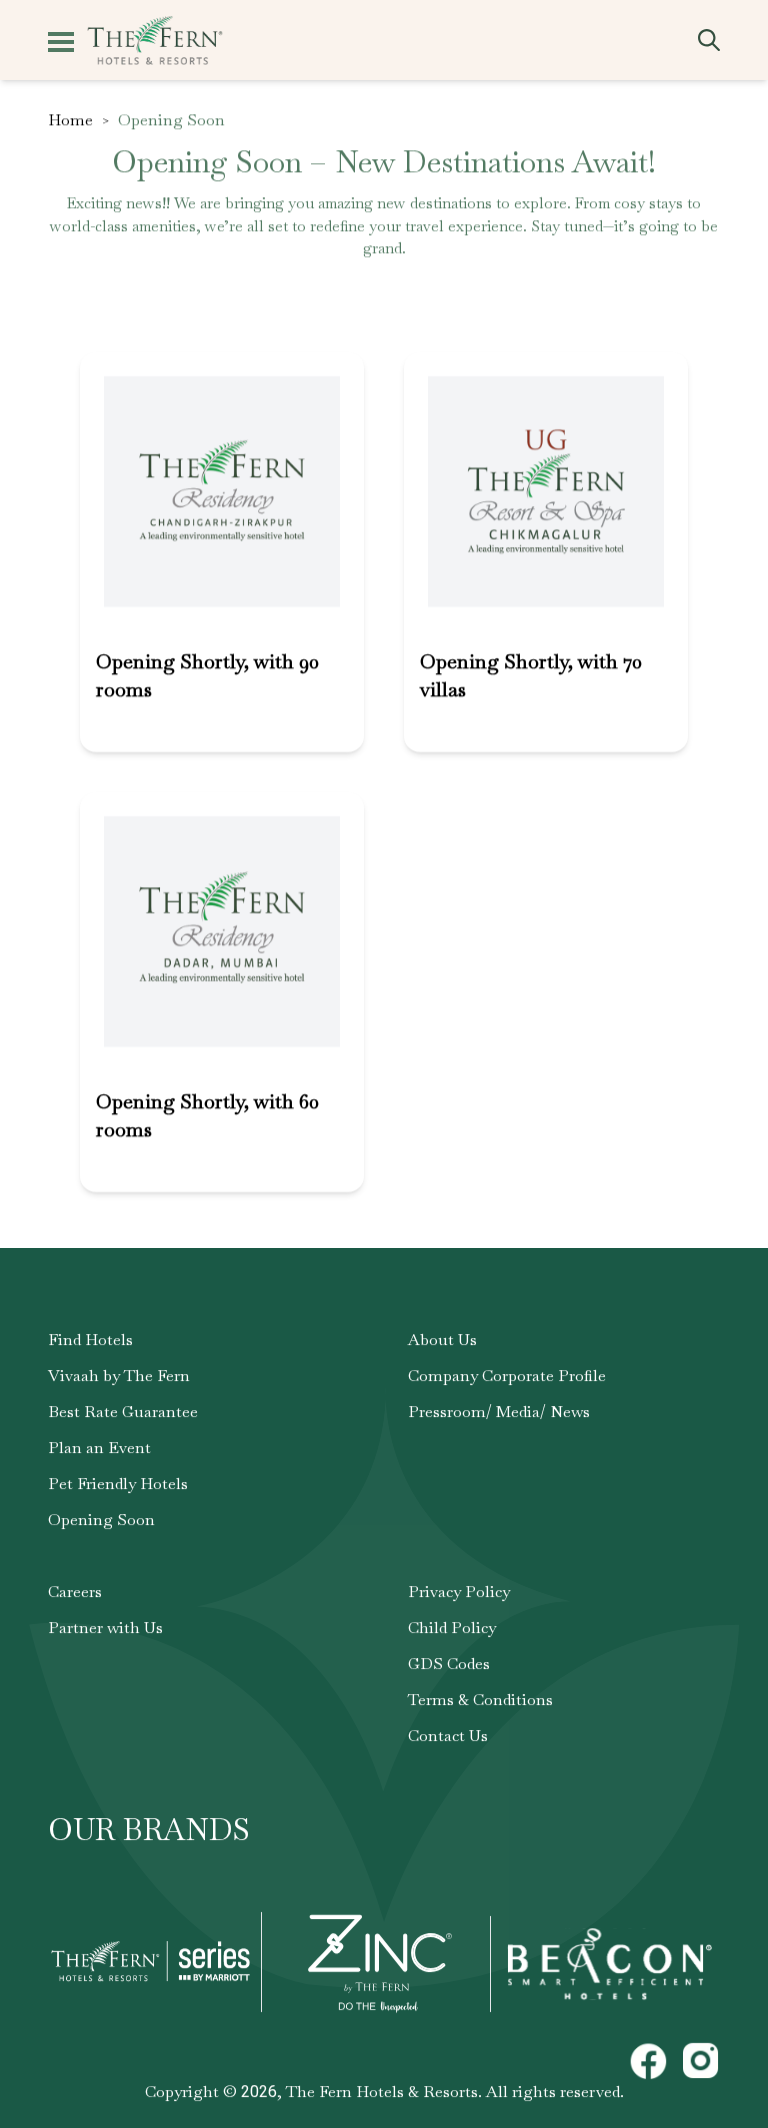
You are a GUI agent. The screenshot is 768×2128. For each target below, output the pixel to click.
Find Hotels (90, 1339)
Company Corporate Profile (507, 1375)
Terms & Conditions (480, 1699)
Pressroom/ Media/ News (499, 1411)
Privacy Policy (459, 1591)
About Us (442, 1339)
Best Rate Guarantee (123, 1411)
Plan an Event (99, 1447)
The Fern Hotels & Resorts (382, 2091)
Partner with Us (105, 1627)
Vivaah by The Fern (119, 1375)
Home (70, 119)
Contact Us (448, 1735)
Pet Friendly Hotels (118, 1483)
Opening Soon (101, 1519)
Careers (75, 1591)
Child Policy (452, 1627)
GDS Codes (449, 1663)
